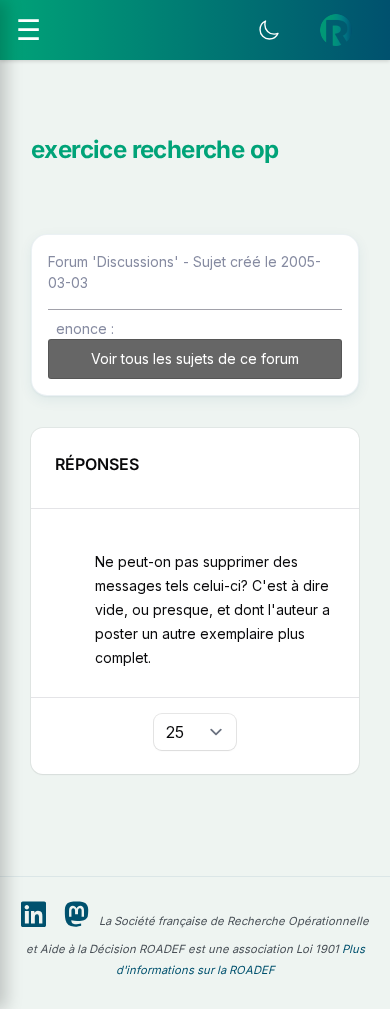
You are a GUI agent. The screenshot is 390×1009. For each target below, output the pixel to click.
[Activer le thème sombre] (269, 30)
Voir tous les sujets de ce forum (195, 358)
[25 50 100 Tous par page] (195, 732)
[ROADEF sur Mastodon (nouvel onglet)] (76, 915)
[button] (336, 30)
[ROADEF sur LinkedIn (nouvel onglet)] (33, 915)
